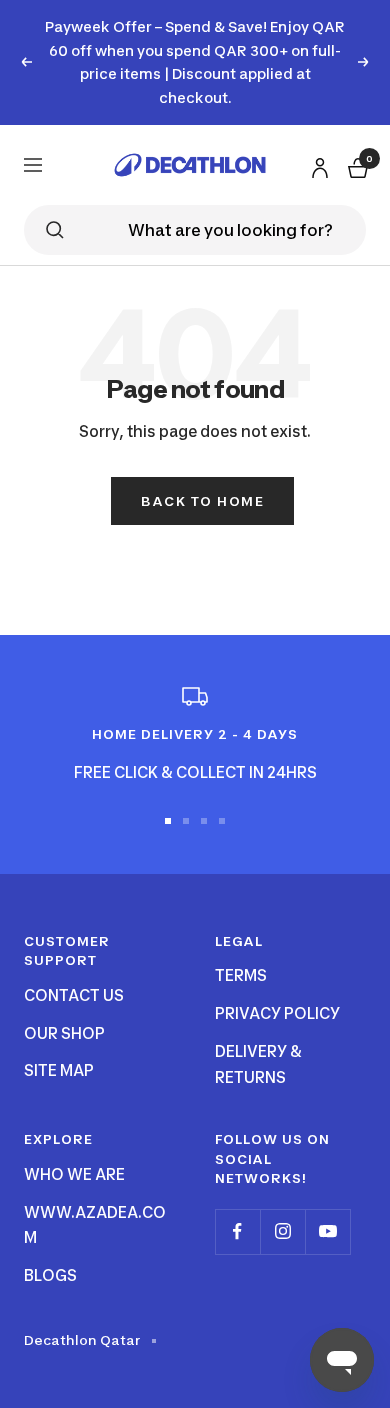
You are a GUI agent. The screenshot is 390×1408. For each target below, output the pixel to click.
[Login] (317, 163)
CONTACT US (74, 995)
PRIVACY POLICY (277, 1013)
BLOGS (50, 1275)
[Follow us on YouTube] (327, 1231)
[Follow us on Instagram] (282, 1231)
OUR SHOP (64, 1033)
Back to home (202, 501)
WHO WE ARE (74, 1174)
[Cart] (356, 164)
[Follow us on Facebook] (237, 1231)
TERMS (241, 975)
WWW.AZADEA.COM (95, 1225)
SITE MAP (59, 1070)
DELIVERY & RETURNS (258, 1064)
